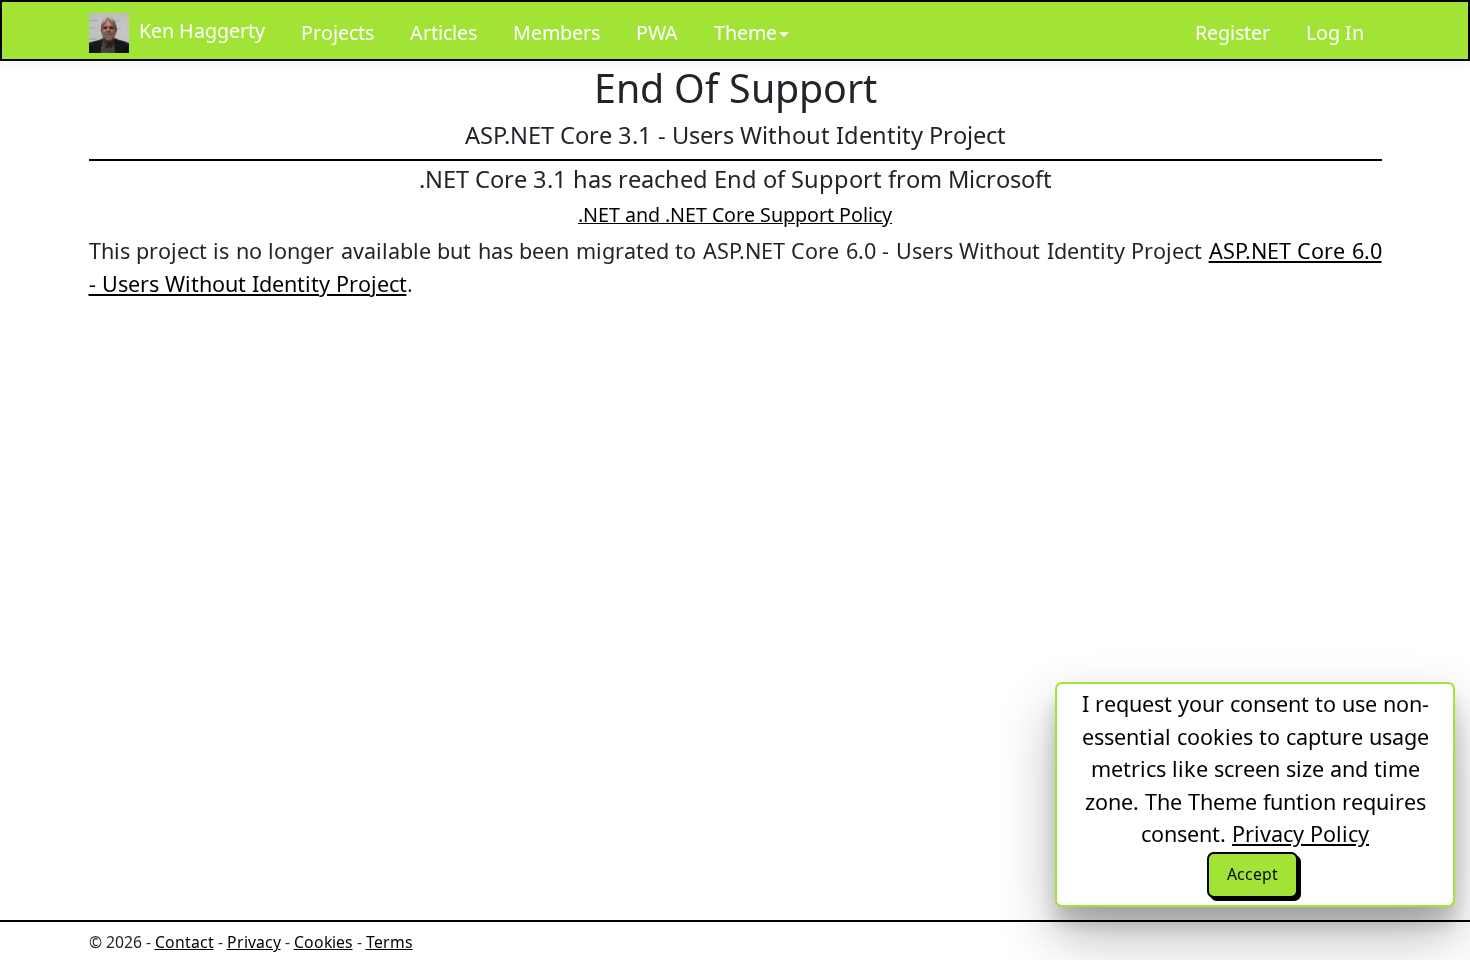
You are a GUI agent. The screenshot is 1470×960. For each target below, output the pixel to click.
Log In (1335, 32)
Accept (1252, 874)
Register (1232, 32)
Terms (389, 942)
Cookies (323, 942)
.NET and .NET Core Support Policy (735, 214)
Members (556, 32)
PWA (657, 32)
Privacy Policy (1300, 833)
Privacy (254, 942)
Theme (745, 32)
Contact (184, 942)
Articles (443, 32)
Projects (337, 32)
